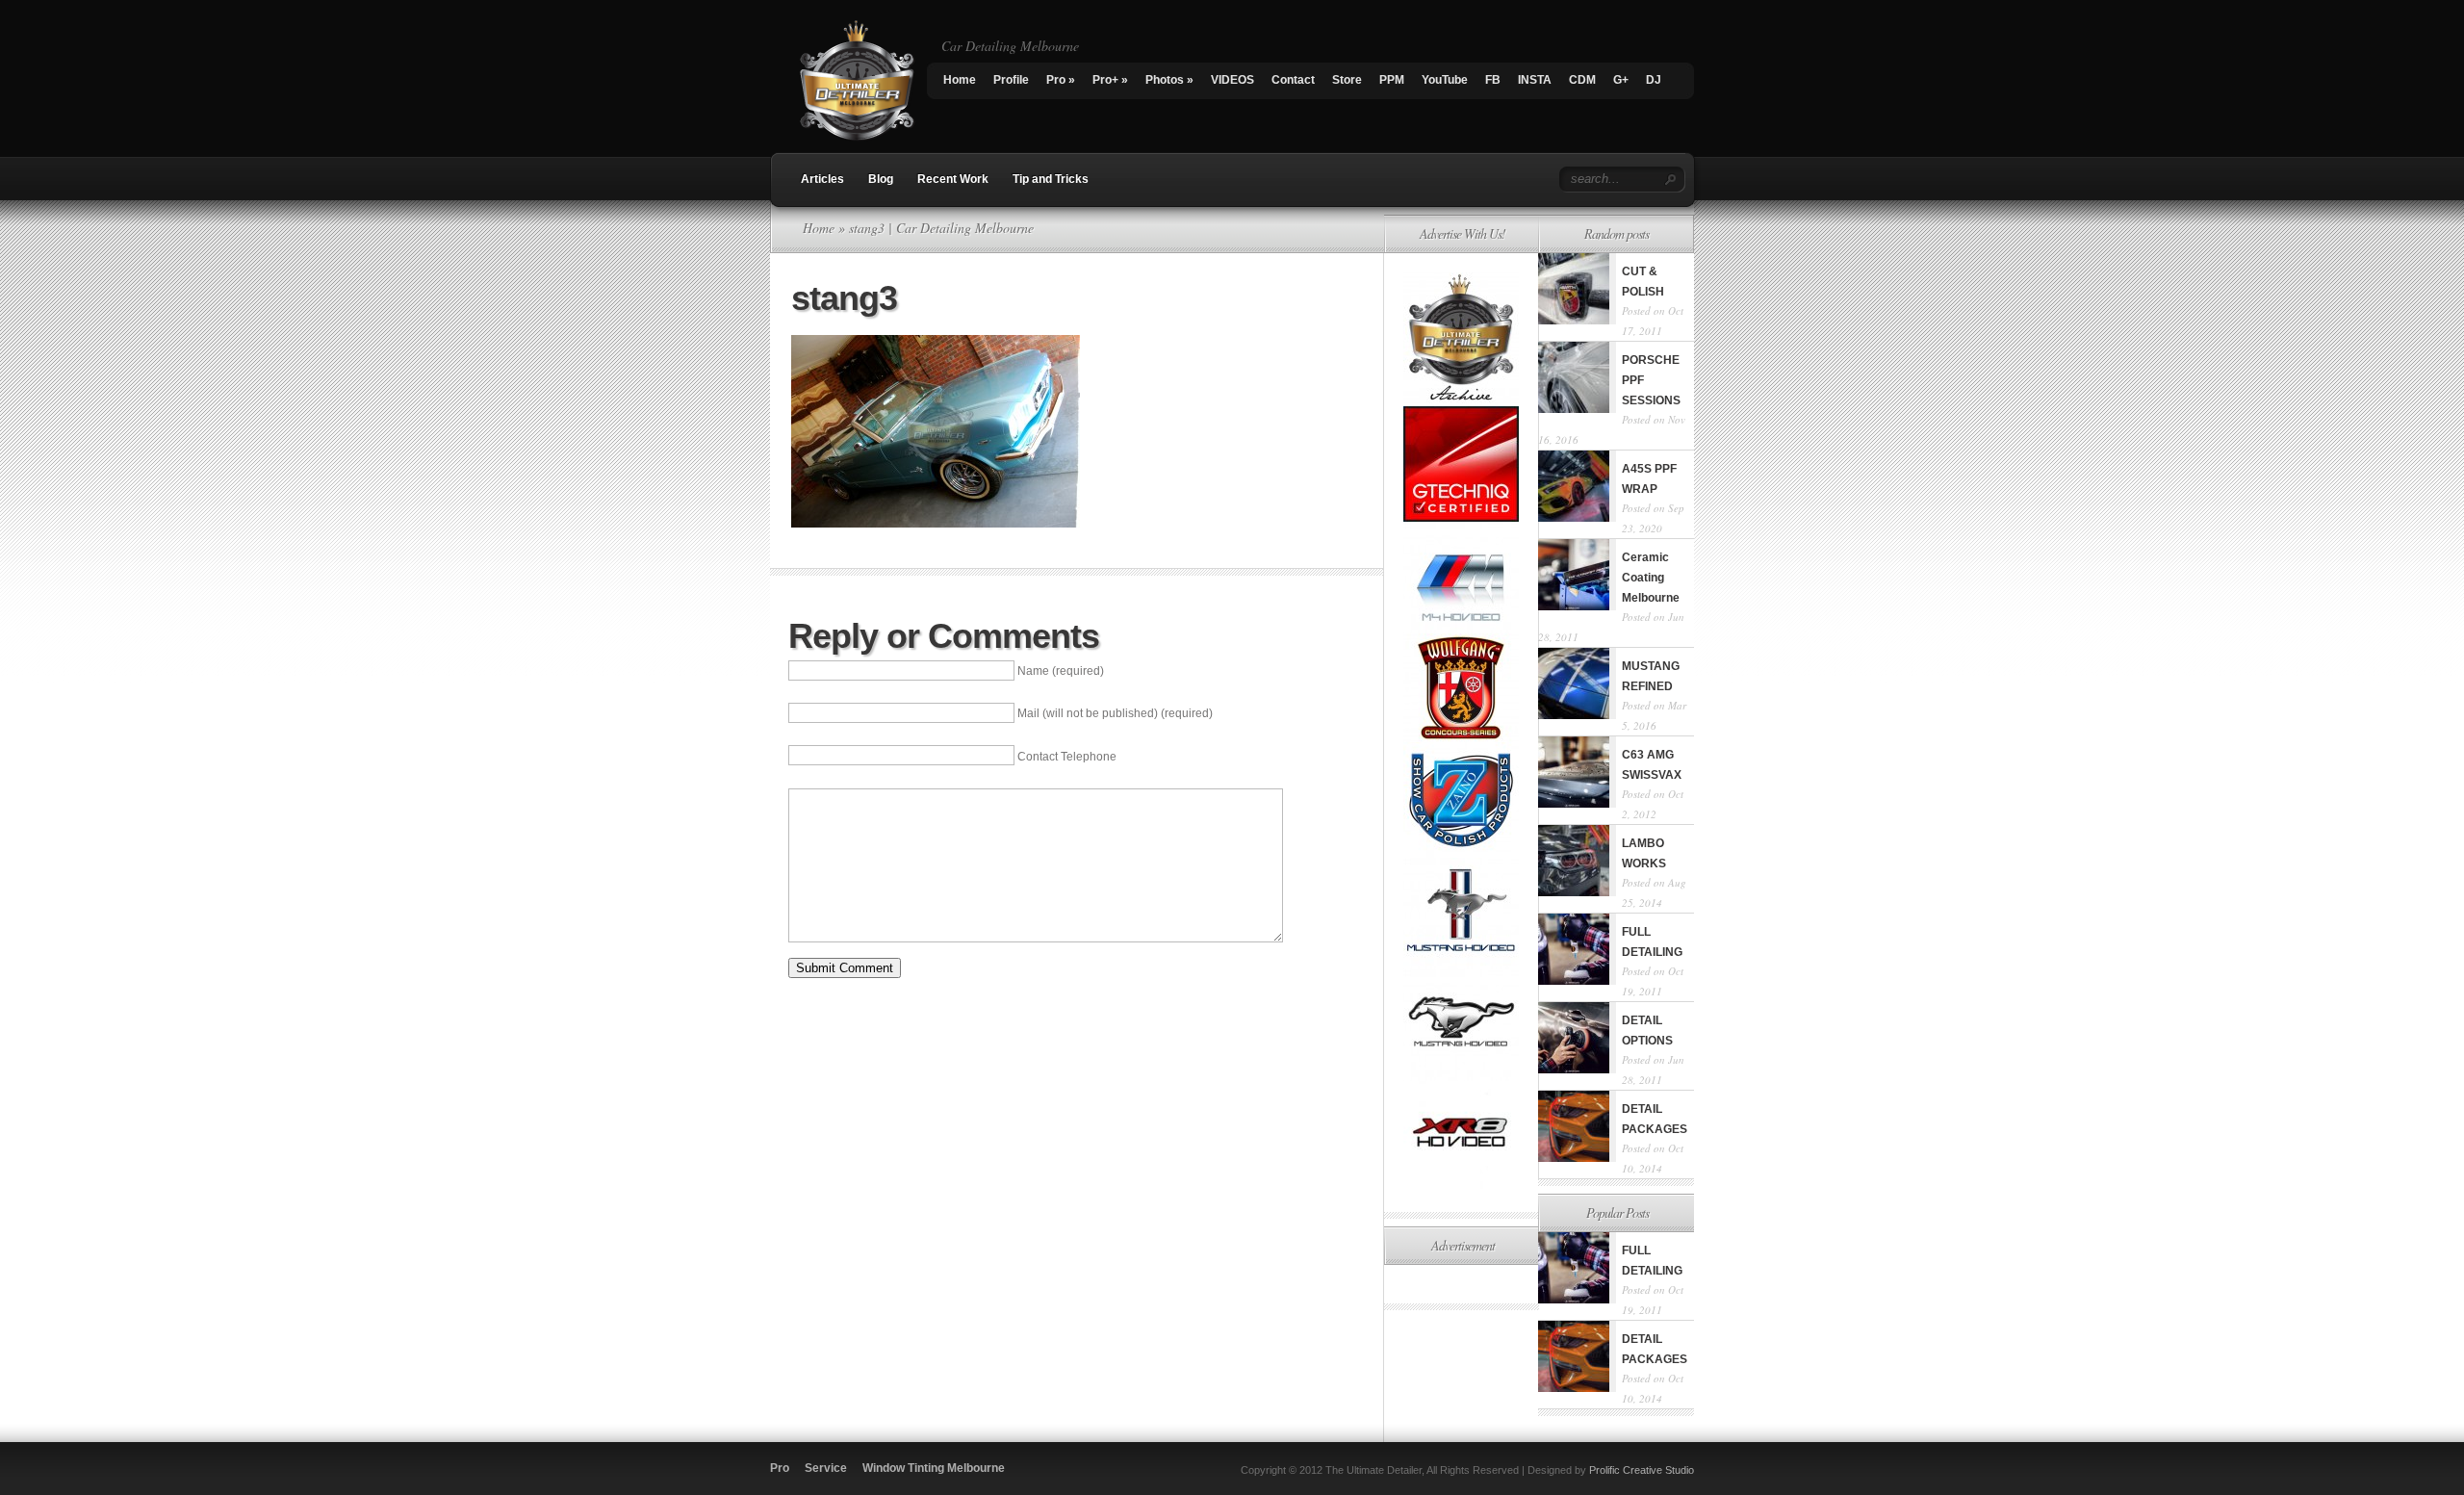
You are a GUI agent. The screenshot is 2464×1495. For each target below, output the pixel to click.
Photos (1169, 80)
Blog (881, 179)
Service (826, 1468)
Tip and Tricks (1051, 179)
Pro (1061, 80)
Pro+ (1110, 80)
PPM (1392, 80)
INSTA (1535, 80)
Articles (822, 179)
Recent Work (953, 179)
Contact (1293, 80)
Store (1347, 80)
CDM (1582, 80)
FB (1493, 80)
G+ (1621, 80)
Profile (1011, 80)
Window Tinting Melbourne (934, 1468)
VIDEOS (1232, 80)
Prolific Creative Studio (1642, 1470)
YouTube (1445, 80)
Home (960, 80)
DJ (1654, 80)
